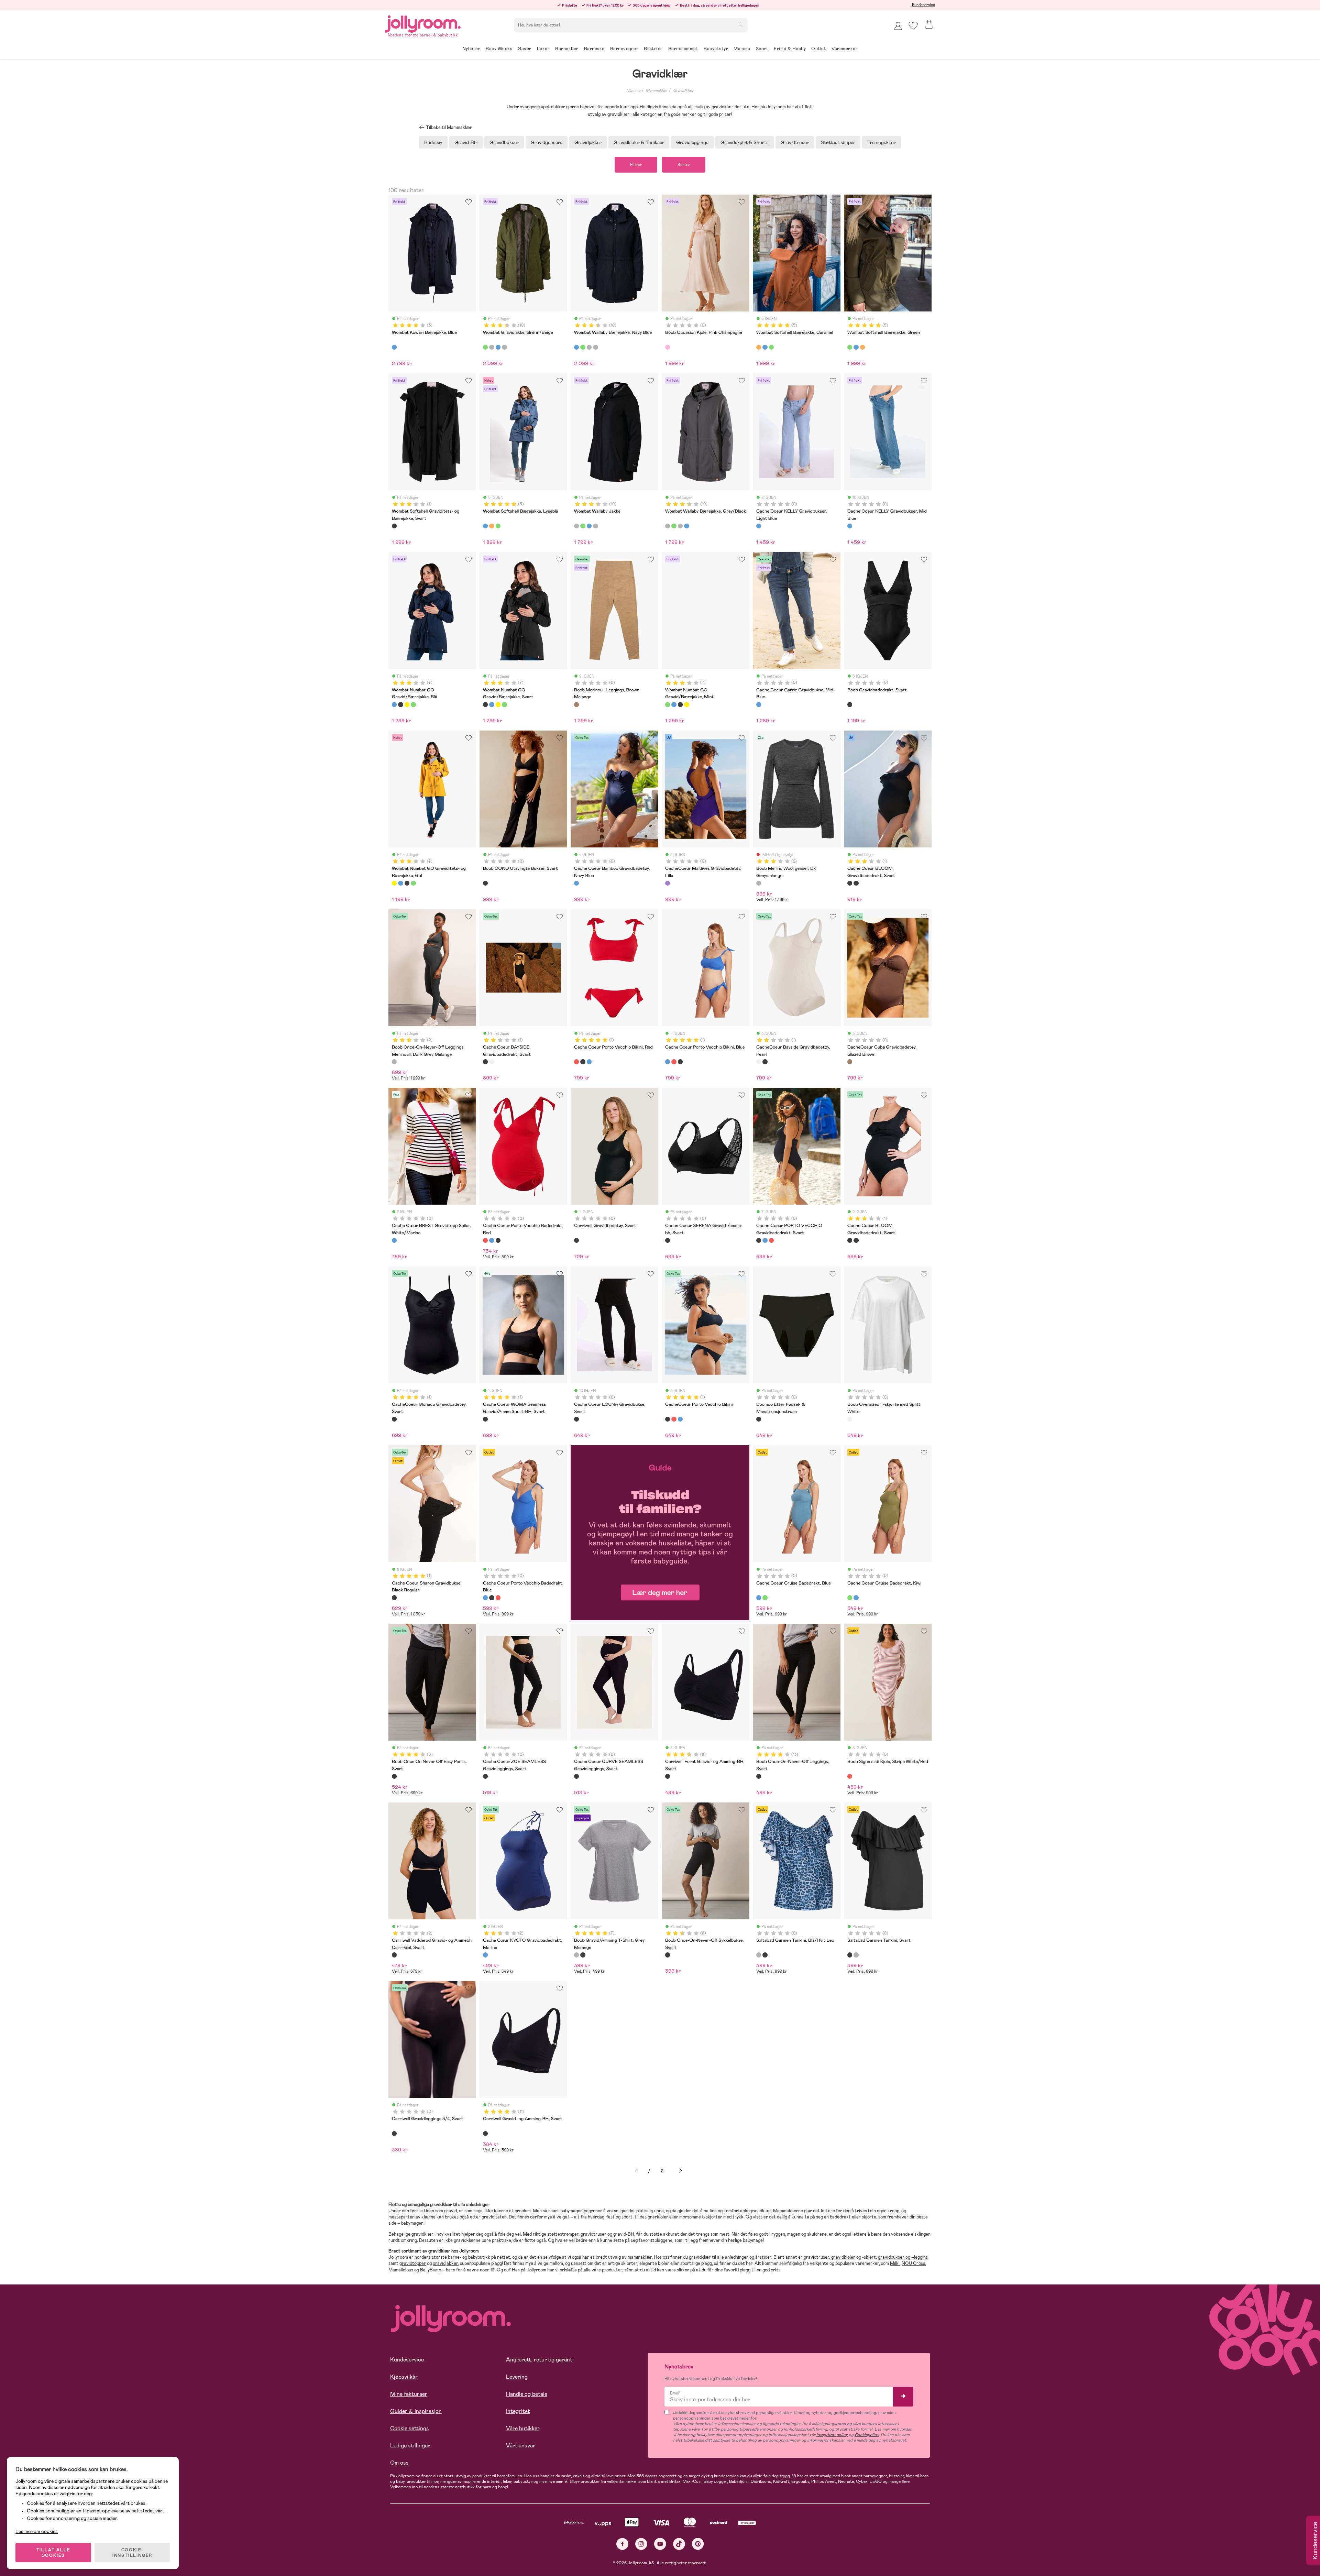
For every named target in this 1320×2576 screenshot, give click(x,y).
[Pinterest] (698, 2544)
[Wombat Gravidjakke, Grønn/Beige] (485, 347)
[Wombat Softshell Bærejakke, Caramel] (759, 347)
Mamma (633, 90)
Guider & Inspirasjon (416, 2411)
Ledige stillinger (410, 2446)
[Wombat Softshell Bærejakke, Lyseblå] (765, 347)
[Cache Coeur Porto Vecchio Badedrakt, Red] (485, 1240)
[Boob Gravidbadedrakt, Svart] (850, 704)
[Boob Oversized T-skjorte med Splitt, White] (850, 1419)
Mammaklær (657, 90)
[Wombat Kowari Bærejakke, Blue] (394, 347)
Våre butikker (523, 2428)
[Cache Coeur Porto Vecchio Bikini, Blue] (589, 1062)
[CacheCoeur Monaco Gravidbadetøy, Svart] (394, 1419)
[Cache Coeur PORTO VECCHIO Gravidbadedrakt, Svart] (498, 1240)
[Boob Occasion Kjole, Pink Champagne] (668, 347)
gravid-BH (624, 2234)
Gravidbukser (504, 142)
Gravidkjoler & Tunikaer (639, 142)
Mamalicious (401, 2270)
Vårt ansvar (521, 2446)
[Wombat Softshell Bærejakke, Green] (771, 347)
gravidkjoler (843, 2257)
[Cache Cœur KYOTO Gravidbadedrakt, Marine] (485, 1955)
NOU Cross (913, 2263)
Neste (681, 2171)
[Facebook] (622, 2544)
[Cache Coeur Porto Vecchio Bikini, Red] (576, 1062)
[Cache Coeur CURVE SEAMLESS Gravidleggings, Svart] (576, 1776)
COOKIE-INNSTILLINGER (132, 2553)
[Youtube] (660, 2544)
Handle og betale (527, 2394)
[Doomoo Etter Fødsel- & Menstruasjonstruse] (759, 1419)
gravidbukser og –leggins (903, 2257)
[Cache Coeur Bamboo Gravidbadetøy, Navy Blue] (576, 883)
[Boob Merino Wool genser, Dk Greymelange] (759, 883)
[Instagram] (641, 2544)
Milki (895, 2263)
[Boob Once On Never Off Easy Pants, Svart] (394, 1776)
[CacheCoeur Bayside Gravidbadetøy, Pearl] (492, 1062)
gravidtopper (413, 2263)
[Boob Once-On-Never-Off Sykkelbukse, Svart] (668, 1955)
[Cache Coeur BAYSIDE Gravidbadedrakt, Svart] (485, 1062)
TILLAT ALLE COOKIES (53, 2553)
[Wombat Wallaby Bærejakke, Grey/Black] (504, 347)
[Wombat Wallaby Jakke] (492, 347)
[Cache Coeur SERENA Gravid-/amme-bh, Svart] (668, 1240)
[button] (913, 26)
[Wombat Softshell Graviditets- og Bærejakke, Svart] (394, 526)
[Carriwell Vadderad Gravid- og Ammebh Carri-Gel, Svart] (394, 1955)
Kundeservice (923, 5)
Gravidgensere (547, 142)
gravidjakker (445, 2263)
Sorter (684, 165)
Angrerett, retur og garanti (540, 2360)
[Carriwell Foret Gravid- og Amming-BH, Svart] (668, 1776)
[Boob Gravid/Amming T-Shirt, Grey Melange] (576, 1955)
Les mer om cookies (37, 2531)
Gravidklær (683, 90)
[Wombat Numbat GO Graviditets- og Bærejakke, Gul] (407, 704)
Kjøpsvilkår (404, 2377)
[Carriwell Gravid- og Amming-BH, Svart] (485, 2134)
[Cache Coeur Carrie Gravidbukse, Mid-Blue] (759, 704)
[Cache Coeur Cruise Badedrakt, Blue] (759, 1598)
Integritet (518, 2411)
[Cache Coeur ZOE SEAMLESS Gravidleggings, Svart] (485, 1776)
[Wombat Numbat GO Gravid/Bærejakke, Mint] (413, 704)
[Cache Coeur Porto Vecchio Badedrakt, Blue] (492, 1240)
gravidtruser (593, 2234)
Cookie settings (410, 2428)
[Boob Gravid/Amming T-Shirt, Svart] (583, 1955)
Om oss (399, 2463)
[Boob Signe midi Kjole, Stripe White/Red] (850, 1776)
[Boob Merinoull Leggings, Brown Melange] (576, 704)
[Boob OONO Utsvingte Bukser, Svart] (485, 883)
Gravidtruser (795, 142)
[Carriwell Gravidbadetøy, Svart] (576, 1240)
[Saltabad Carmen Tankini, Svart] (765, 1955)
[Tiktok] (679, 2544)
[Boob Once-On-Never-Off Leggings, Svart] (759, 1776)
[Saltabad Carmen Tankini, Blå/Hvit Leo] (759, 1955)
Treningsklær (882, 142)
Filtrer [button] (636, 165)
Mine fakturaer (409, 2394)
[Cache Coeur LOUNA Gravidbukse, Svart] (576, 1419)
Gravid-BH (466, 142)
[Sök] (740, 24)
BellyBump (431, 2270)
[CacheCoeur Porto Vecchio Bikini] (583, 1062)
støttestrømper (563, 2234)
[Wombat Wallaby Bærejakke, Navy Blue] (498, 347)
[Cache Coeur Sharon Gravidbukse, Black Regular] (394, 1598)
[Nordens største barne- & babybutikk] (423, 23)
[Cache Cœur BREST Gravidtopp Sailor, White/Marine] (394, 1240)
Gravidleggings (692, 142)
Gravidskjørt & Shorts (745, 142)
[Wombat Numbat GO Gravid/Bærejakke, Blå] (394, 704)
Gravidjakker (588, 142)
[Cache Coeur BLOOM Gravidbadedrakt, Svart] (850, 883)
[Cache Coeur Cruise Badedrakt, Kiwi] (765, 1598)
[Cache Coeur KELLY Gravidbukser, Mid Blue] (850, 526)
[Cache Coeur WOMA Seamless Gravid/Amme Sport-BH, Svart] (485, 1419)
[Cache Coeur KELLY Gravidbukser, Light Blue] (759, 526)
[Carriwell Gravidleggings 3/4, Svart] (394, 2134)
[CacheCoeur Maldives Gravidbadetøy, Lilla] (668, 883)
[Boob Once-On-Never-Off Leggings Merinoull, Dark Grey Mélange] (394, 1062)
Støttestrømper (838, 142)
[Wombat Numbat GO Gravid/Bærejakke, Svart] (400, 704)
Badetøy (433, 142)
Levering (517, 2377)
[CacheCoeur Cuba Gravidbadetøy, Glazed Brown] (850, 1062)
